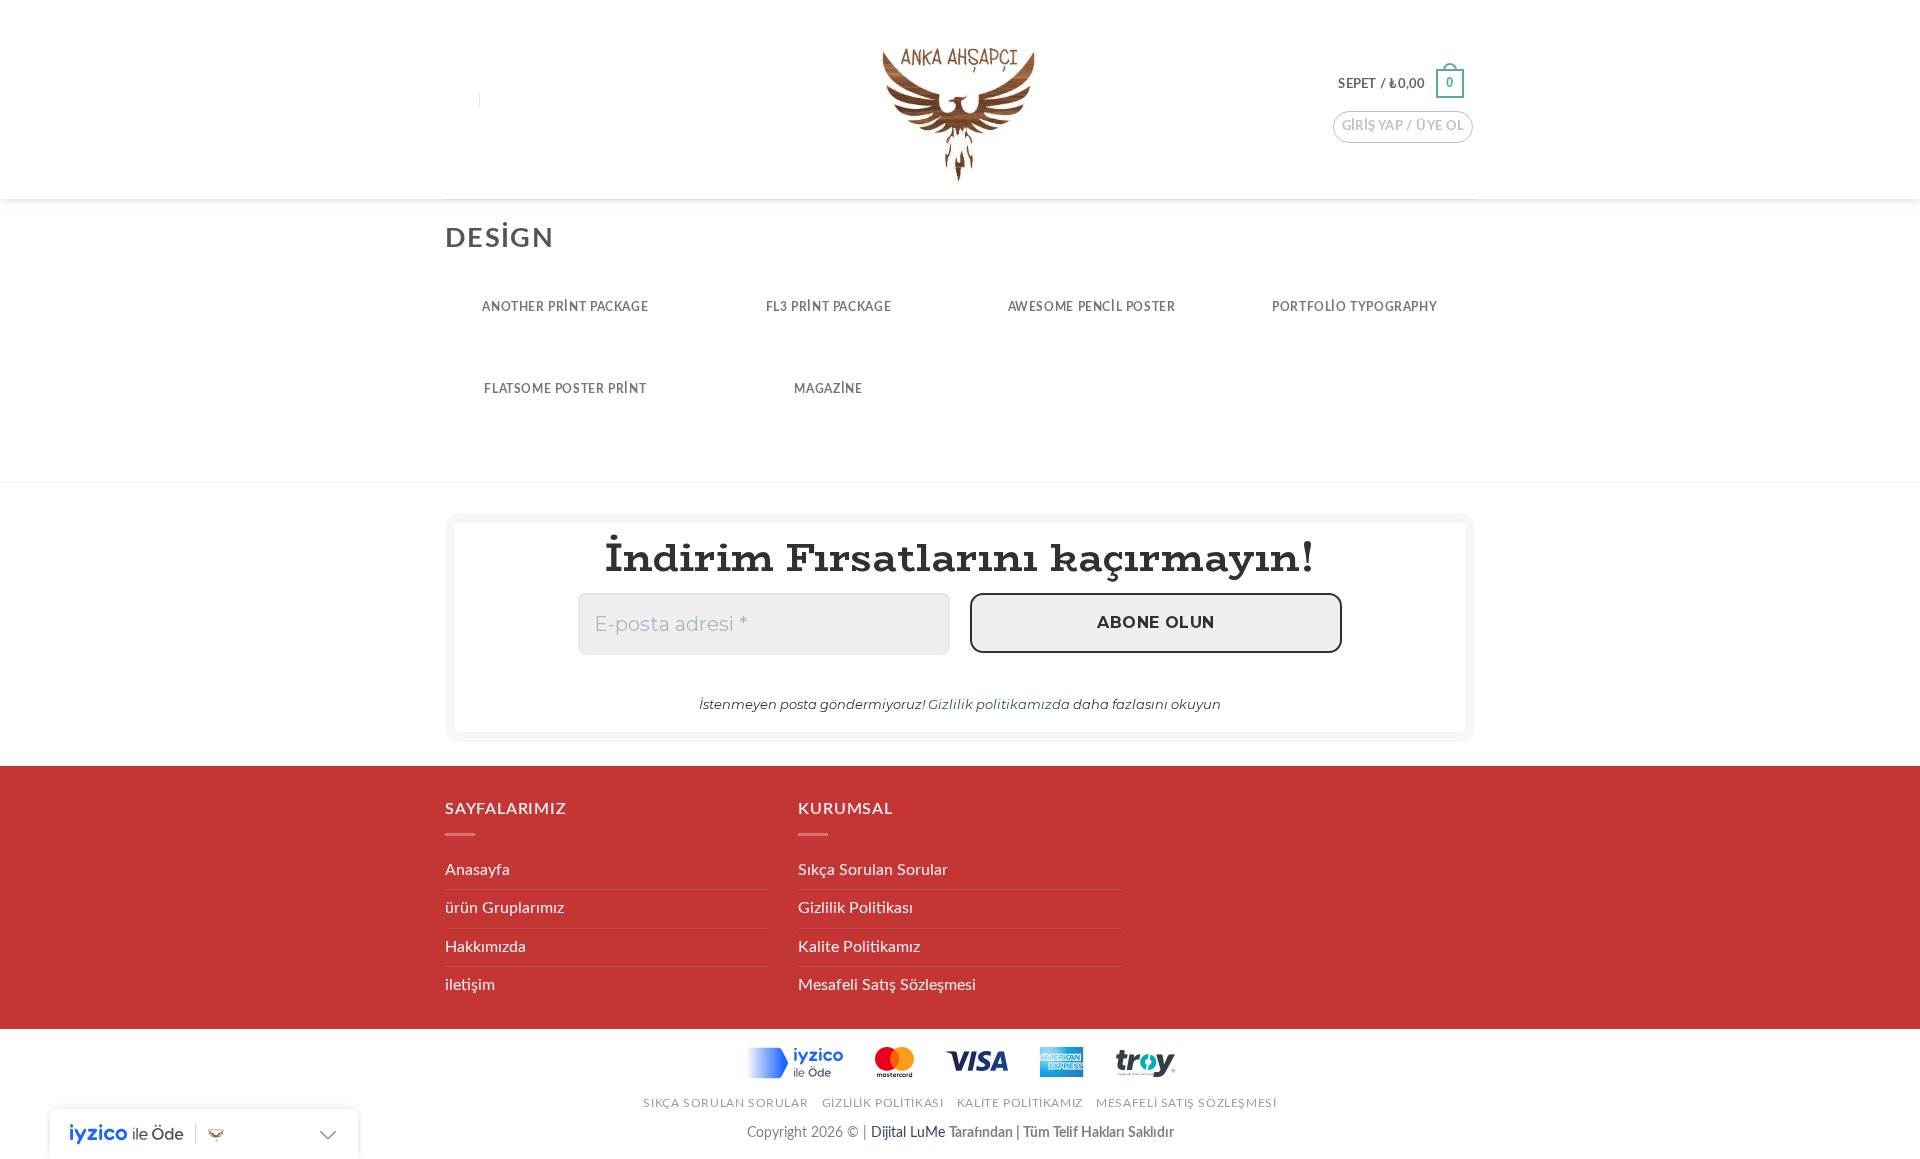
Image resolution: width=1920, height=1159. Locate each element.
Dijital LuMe (910, 1132)
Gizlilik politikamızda (999, 704)
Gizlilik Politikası (855, 908)
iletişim (470, 985)
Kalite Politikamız (859, 947)
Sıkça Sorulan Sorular (873, 870)
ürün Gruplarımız (504, 908)
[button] (457, 99)
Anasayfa (477, 870)
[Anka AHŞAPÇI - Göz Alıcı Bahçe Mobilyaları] (959, 99)
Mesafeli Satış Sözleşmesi (887, 985)
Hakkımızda (485, 947)
